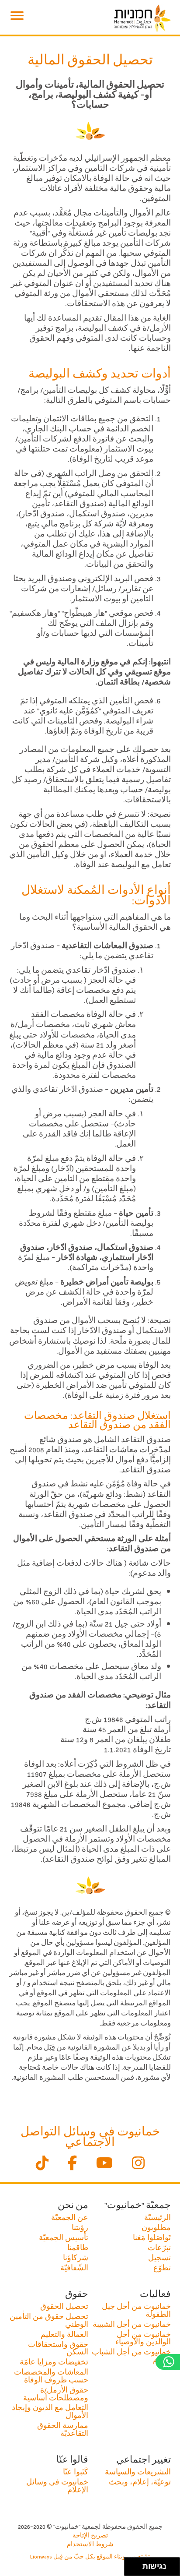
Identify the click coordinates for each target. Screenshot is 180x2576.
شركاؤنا (76, 2257)
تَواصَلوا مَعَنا (152, 2237)
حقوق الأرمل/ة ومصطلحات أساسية (56, 2394)
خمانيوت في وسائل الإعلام (57, 2486)
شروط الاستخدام (90, 2544)
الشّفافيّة (74, 2267)
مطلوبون (156, 2227)
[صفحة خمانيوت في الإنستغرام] (138, 2164)
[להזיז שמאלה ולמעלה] (131, 2564)
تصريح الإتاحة (90, 2535)
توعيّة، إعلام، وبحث (140, 2482)
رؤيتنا (80, 2227)
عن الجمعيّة (70, 2217)
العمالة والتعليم (64, 2334)
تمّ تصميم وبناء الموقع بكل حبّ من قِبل (90, 2556)
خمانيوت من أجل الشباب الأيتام (131, 2355)
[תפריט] (17, 16)
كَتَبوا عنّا (76, 2472)
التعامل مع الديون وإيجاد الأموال (50, 2411)
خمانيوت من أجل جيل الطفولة (136, 2310)
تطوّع (162, 2267)
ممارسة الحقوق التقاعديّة (63, 2429)
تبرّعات (159, 2247)
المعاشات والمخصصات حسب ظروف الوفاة (51, 2376)
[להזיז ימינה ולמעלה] (136, 2564)
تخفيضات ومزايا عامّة (54, 2362)
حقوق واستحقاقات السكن (58, 2348)
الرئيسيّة (157, 2217)
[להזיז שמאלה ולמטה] (131, 2569)
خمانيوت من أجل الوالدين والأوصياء (143, 2338)
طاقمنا (78, 2247)
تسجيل (159, 2257)
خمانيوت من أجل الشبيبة (132, 2324)
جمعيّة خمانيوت (142, 18)
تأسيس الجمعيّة (64, 2237)
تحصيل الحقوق (64, 2306)
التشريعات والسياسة (138, 2472)
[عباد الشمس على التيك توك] (42, 2164)
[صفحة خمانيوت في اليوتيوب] (104, 2164)
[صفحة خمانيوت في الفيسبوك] (72, 2164)
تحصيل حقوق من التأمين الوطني (49, 2320)
